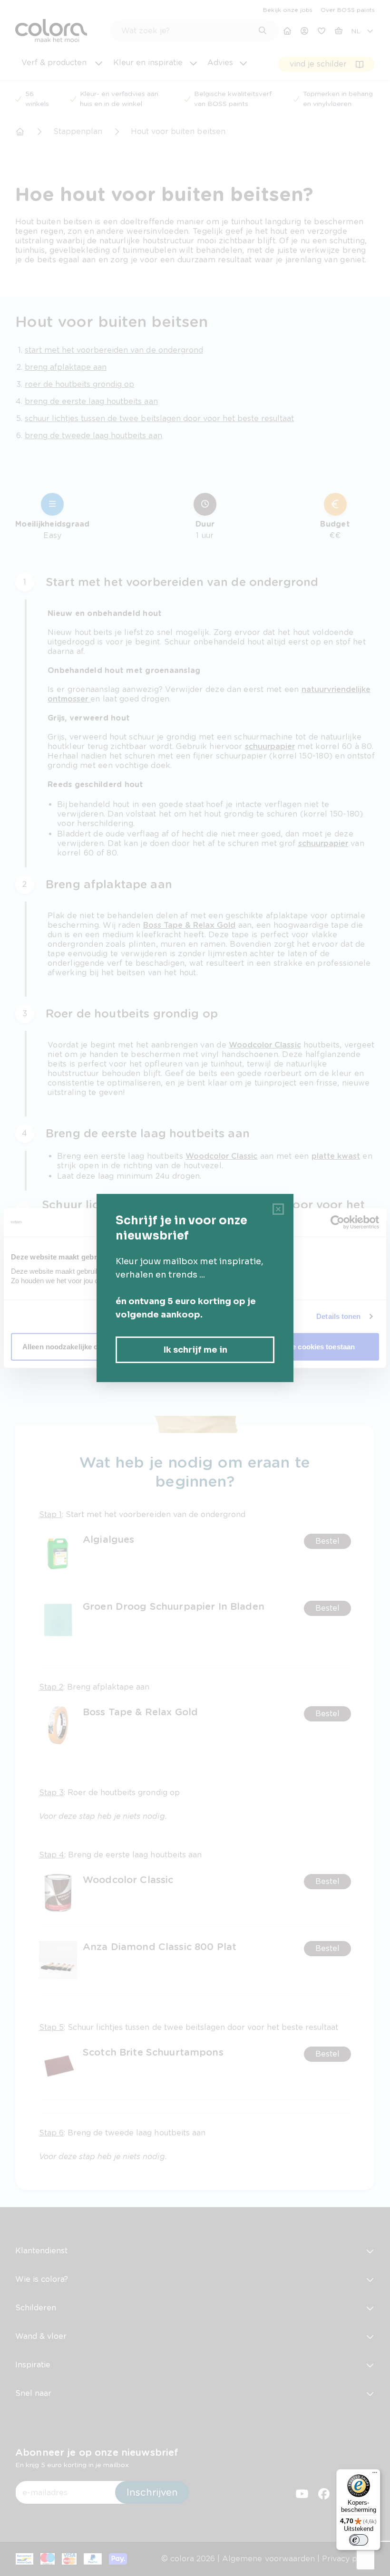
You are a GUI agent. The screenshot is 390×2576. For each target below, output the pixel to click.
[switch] (359, 2540)
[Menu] (375, 2475)
